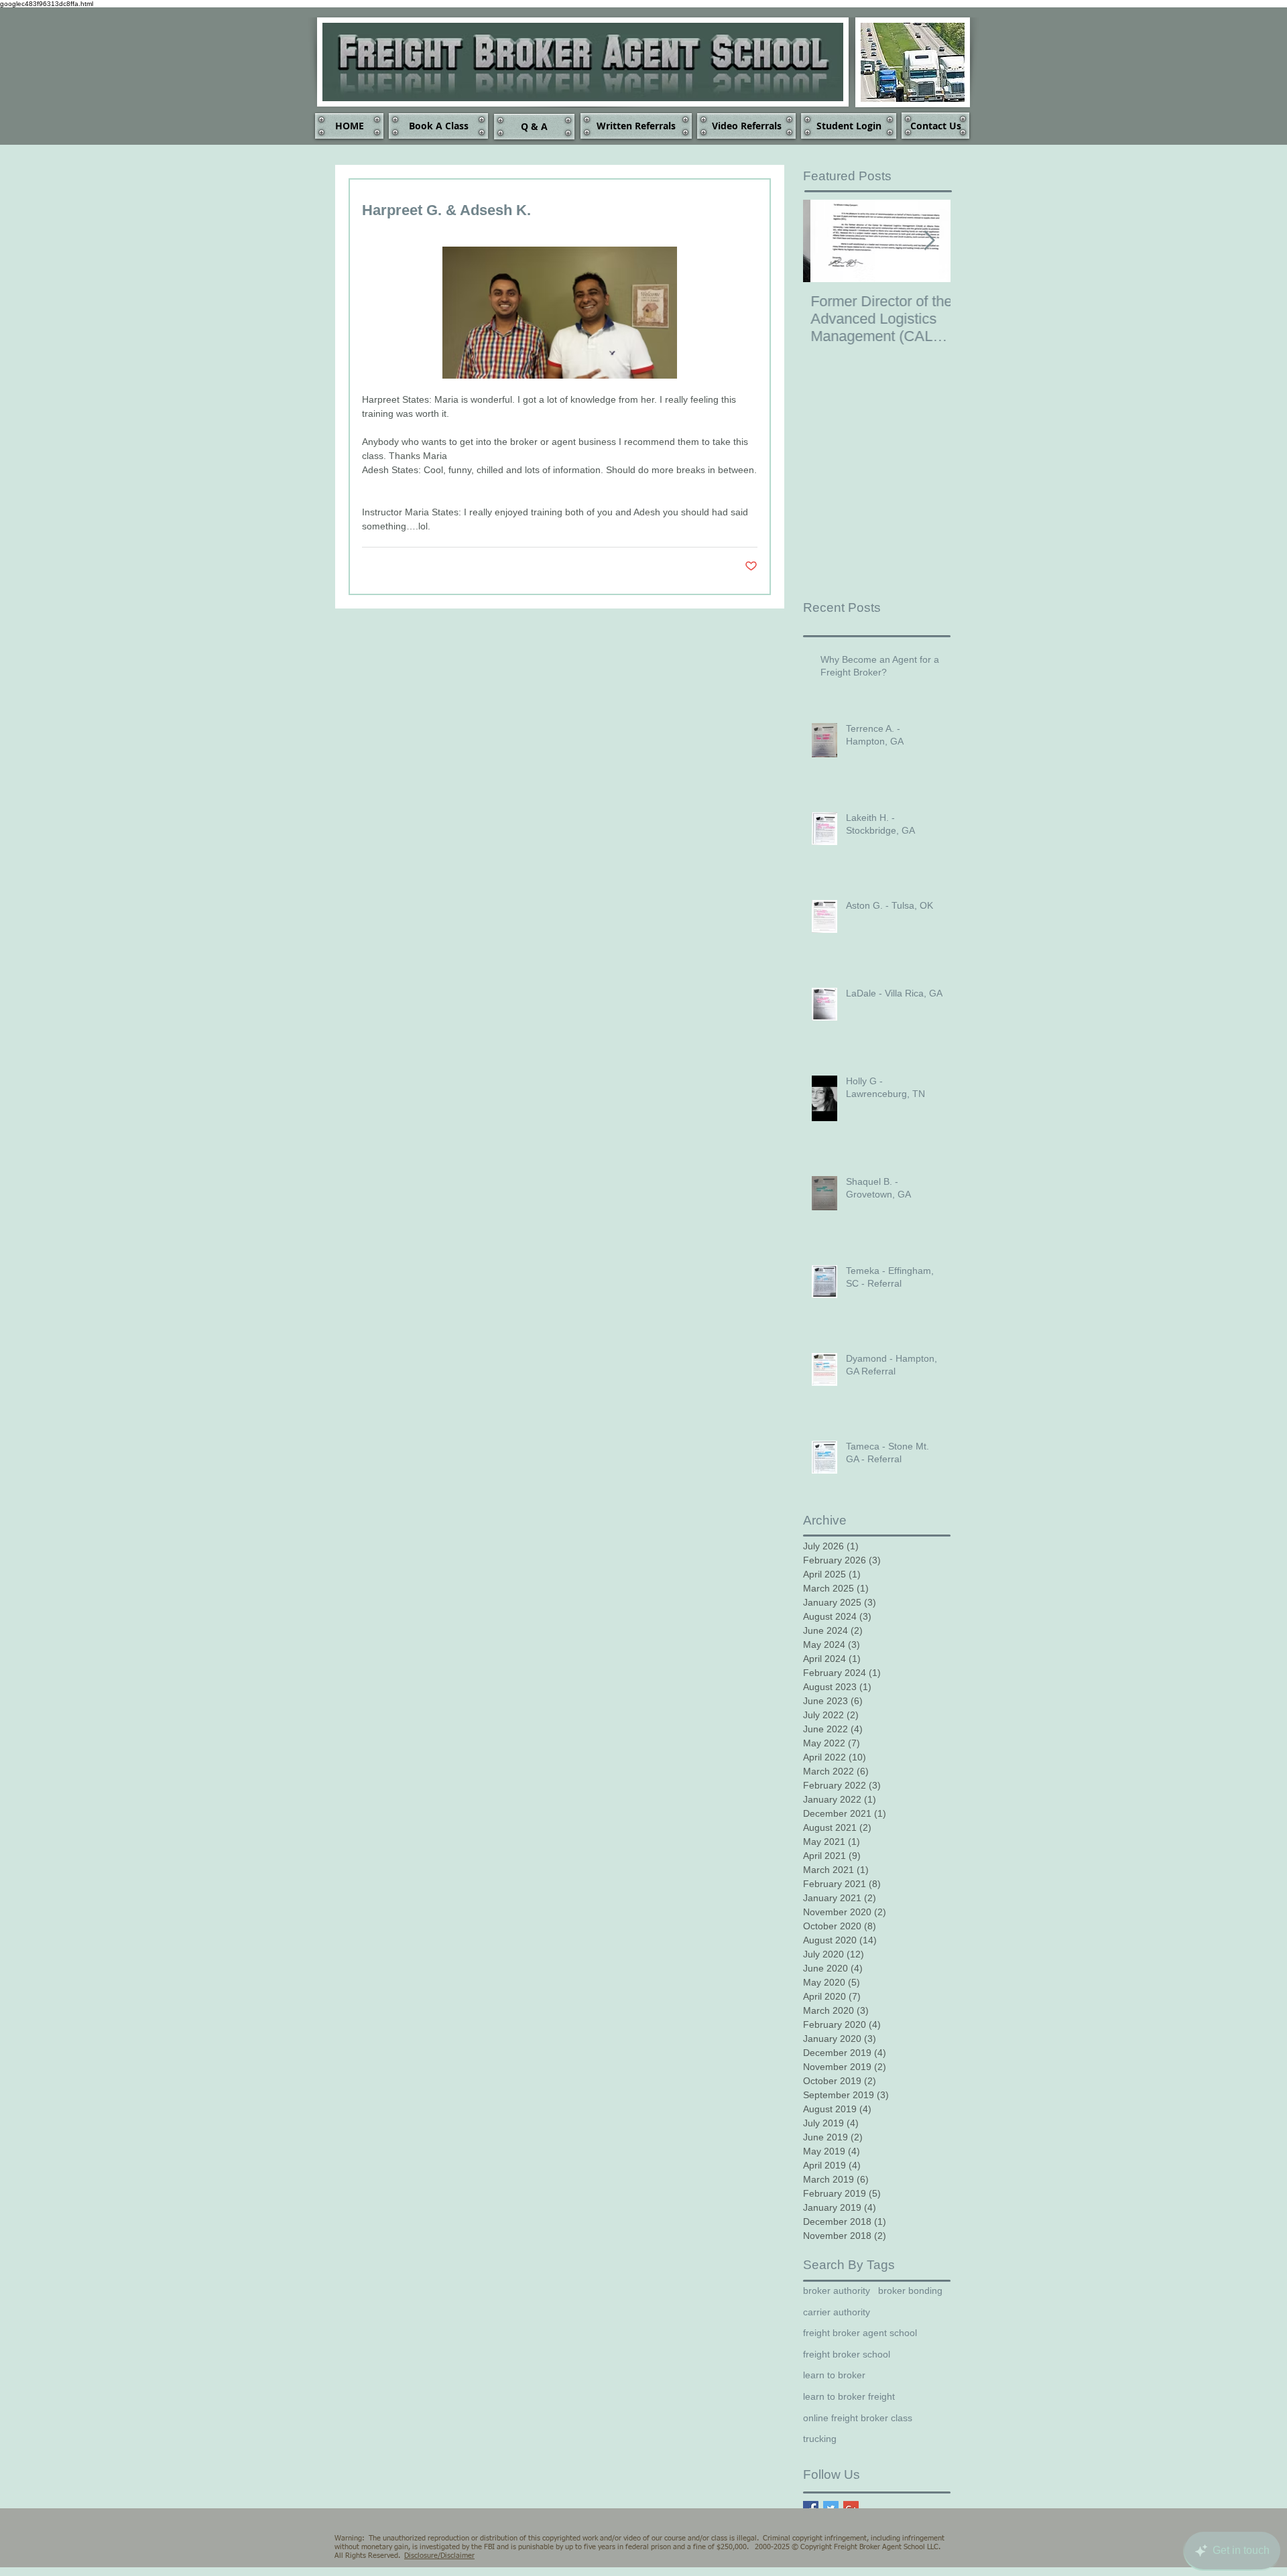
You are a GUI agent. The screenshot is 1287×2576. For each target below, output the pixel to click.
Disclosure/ (422, 2556)
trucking (820, 2439)
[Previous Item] (824, 241)
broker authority (837, 2291)
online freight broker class (858, 2418)
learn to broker (834, 2375)
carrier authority (837, 2312)
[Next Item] (929, 241)
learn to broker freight (849, 2396)
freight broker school (847, 2354)
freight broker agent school (860, 2333)
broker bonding (910, 2291)
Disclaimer (457, 2556)
